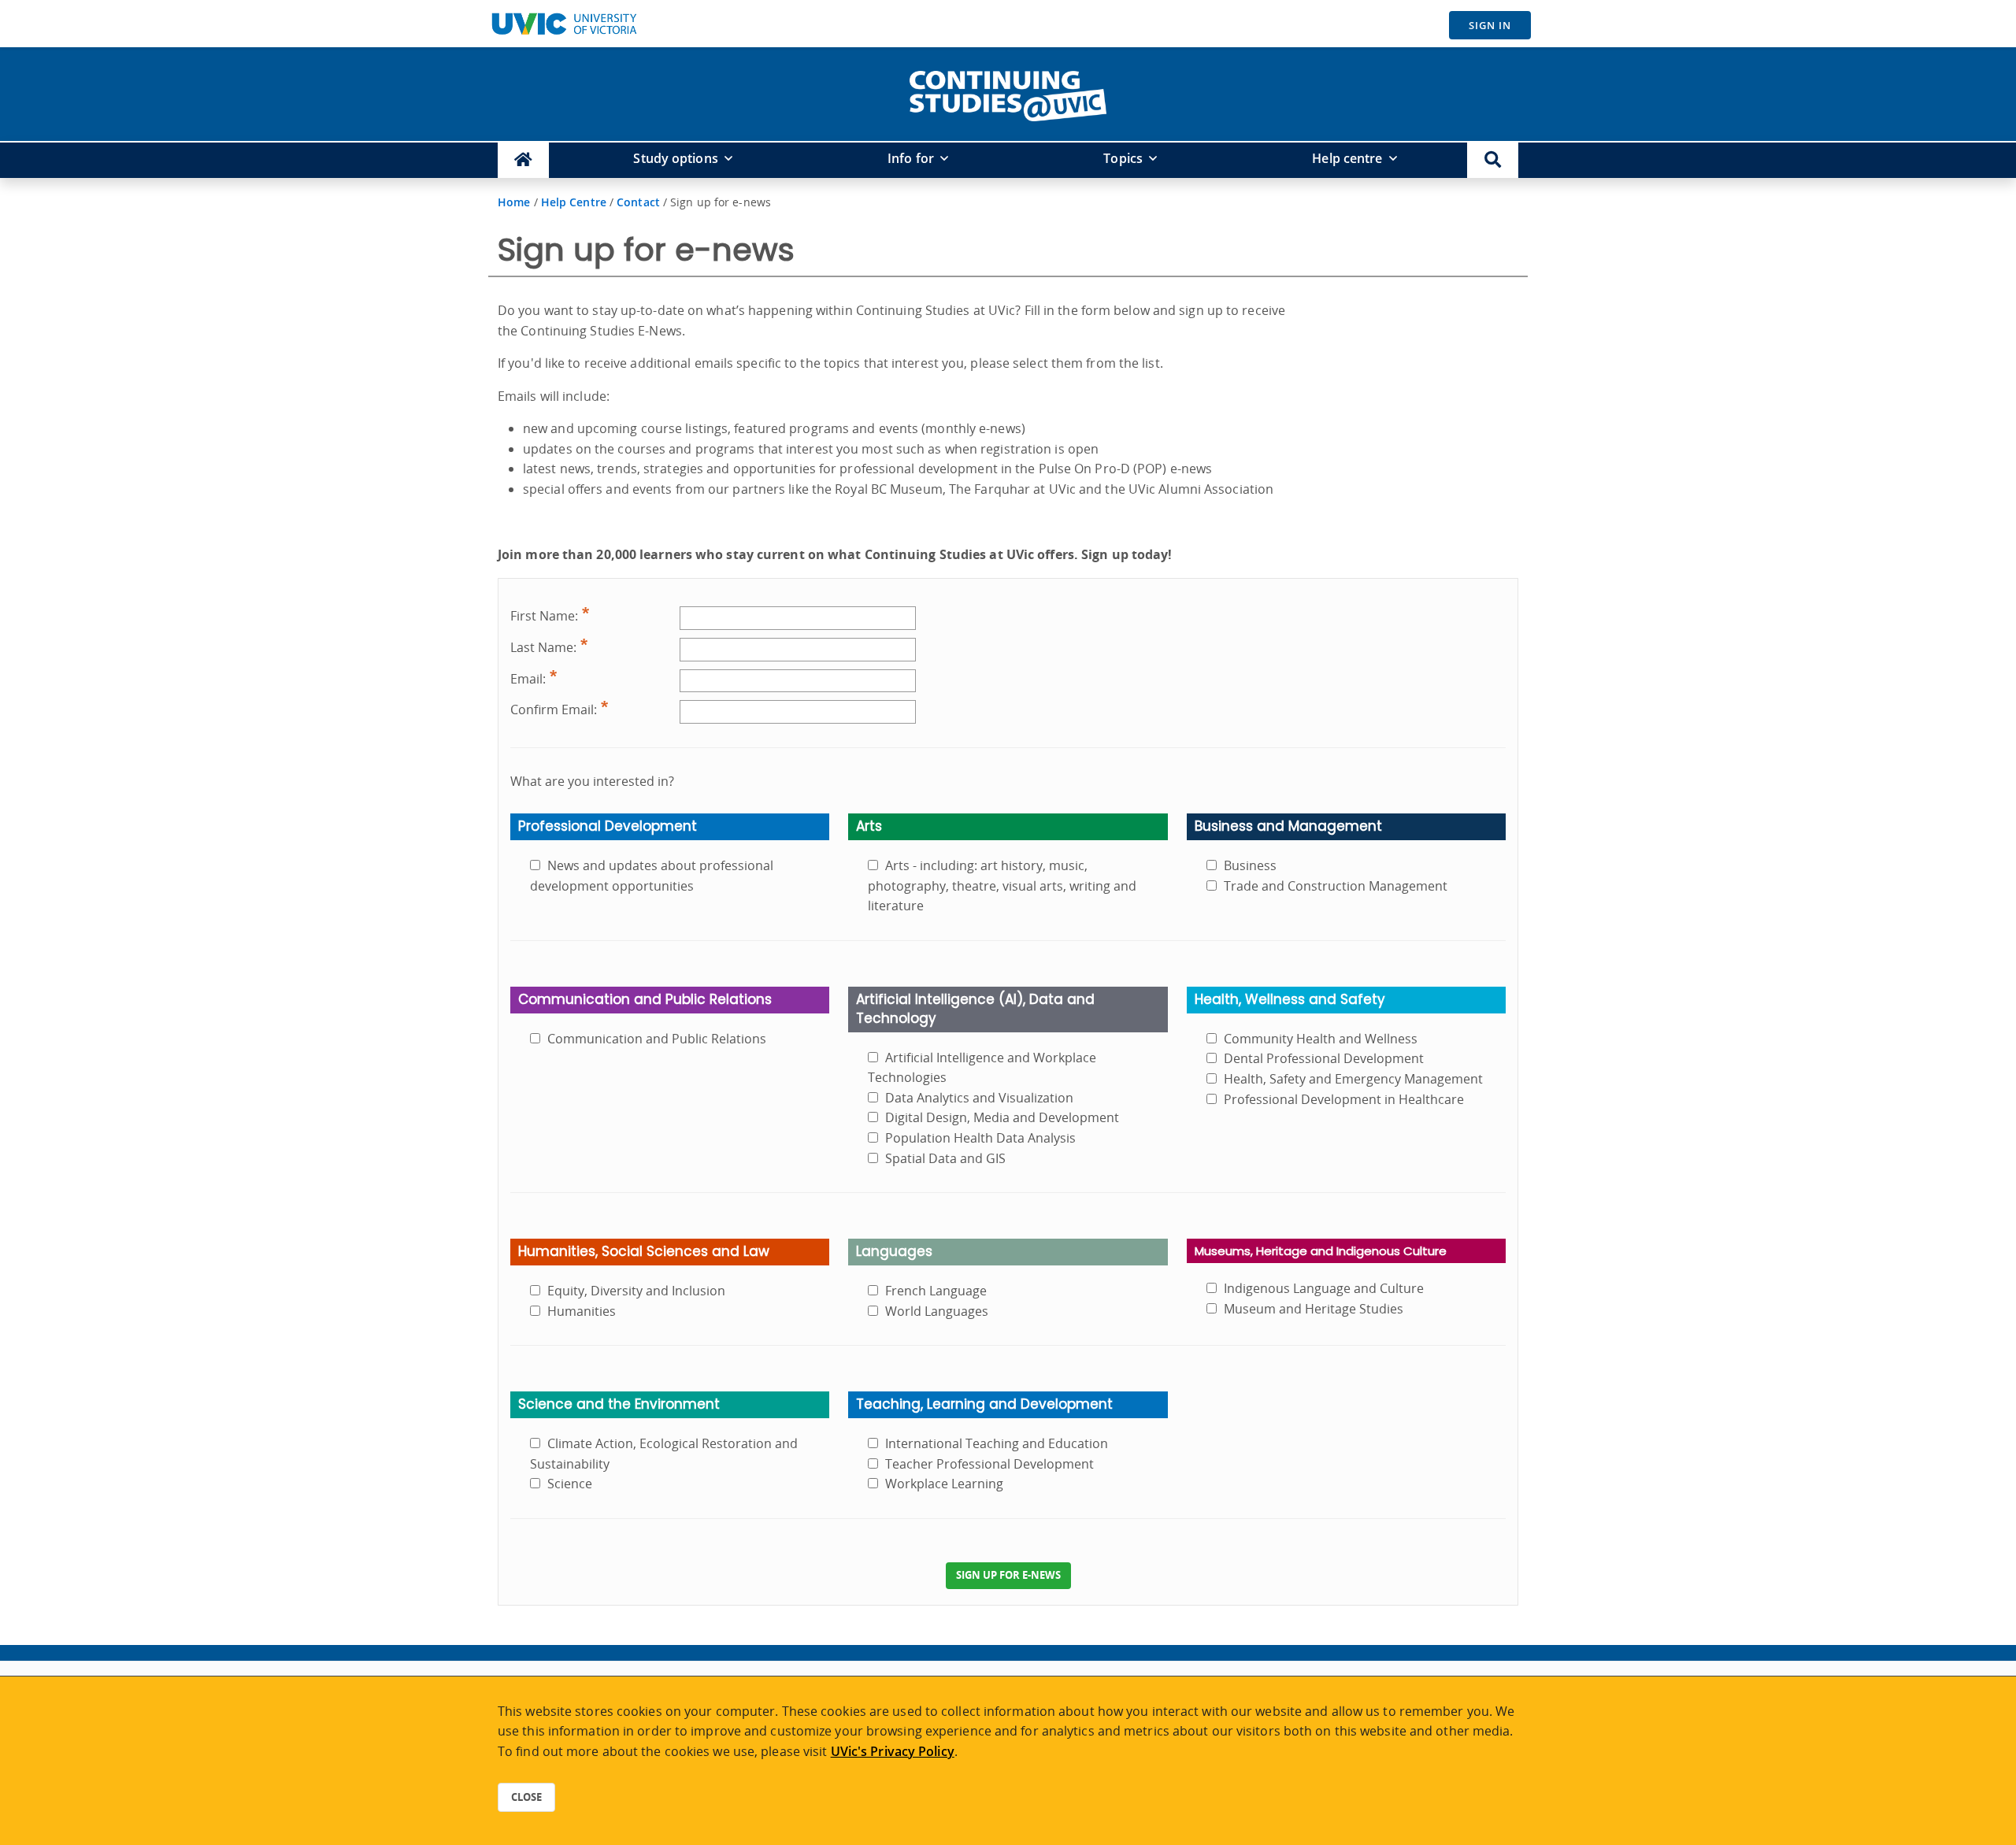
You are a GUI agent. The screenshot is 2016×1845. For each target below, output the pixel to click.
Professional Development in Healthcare (1344, 1099)
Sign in (1490, 25)
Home (514, 202)
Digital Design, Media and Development (1002, 1117)
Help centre (1347, 158)
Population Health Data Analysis (980, 1138)
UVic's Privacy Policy (893, 1751)
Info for (911, 158)
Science (570, 1484)
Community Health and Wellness (1321, 1039)
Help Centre (574, 202)
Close (526, 1797)
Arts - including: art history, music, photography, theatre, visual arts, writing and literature (1002, 885)
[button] (1493, 160)
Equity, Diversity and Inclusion (636, 1291)
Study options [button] (675, 158)
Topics (1123, 158)
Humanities (582, 1311)
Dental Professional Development (1324, 1058)
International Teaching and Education (997, 1443)
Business (1250, 865)
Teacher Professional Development (989, 1464)
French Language (936, 1291)
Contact (638, 202)
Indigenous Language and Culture (1324, 1288)
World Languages (937, 1311)
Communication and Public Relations (657, 1039)
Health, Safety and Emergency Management (1353, 1079)
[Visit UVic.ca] (564, 24)
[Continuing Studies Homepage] (523, 160)
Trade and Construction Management (1336, 886)
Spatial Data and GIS (945, 1158)
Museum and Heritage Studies (1314, 1309)
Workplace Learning (944, 1484)
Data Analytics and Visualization (979, 1098)
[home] (1008, 93)
